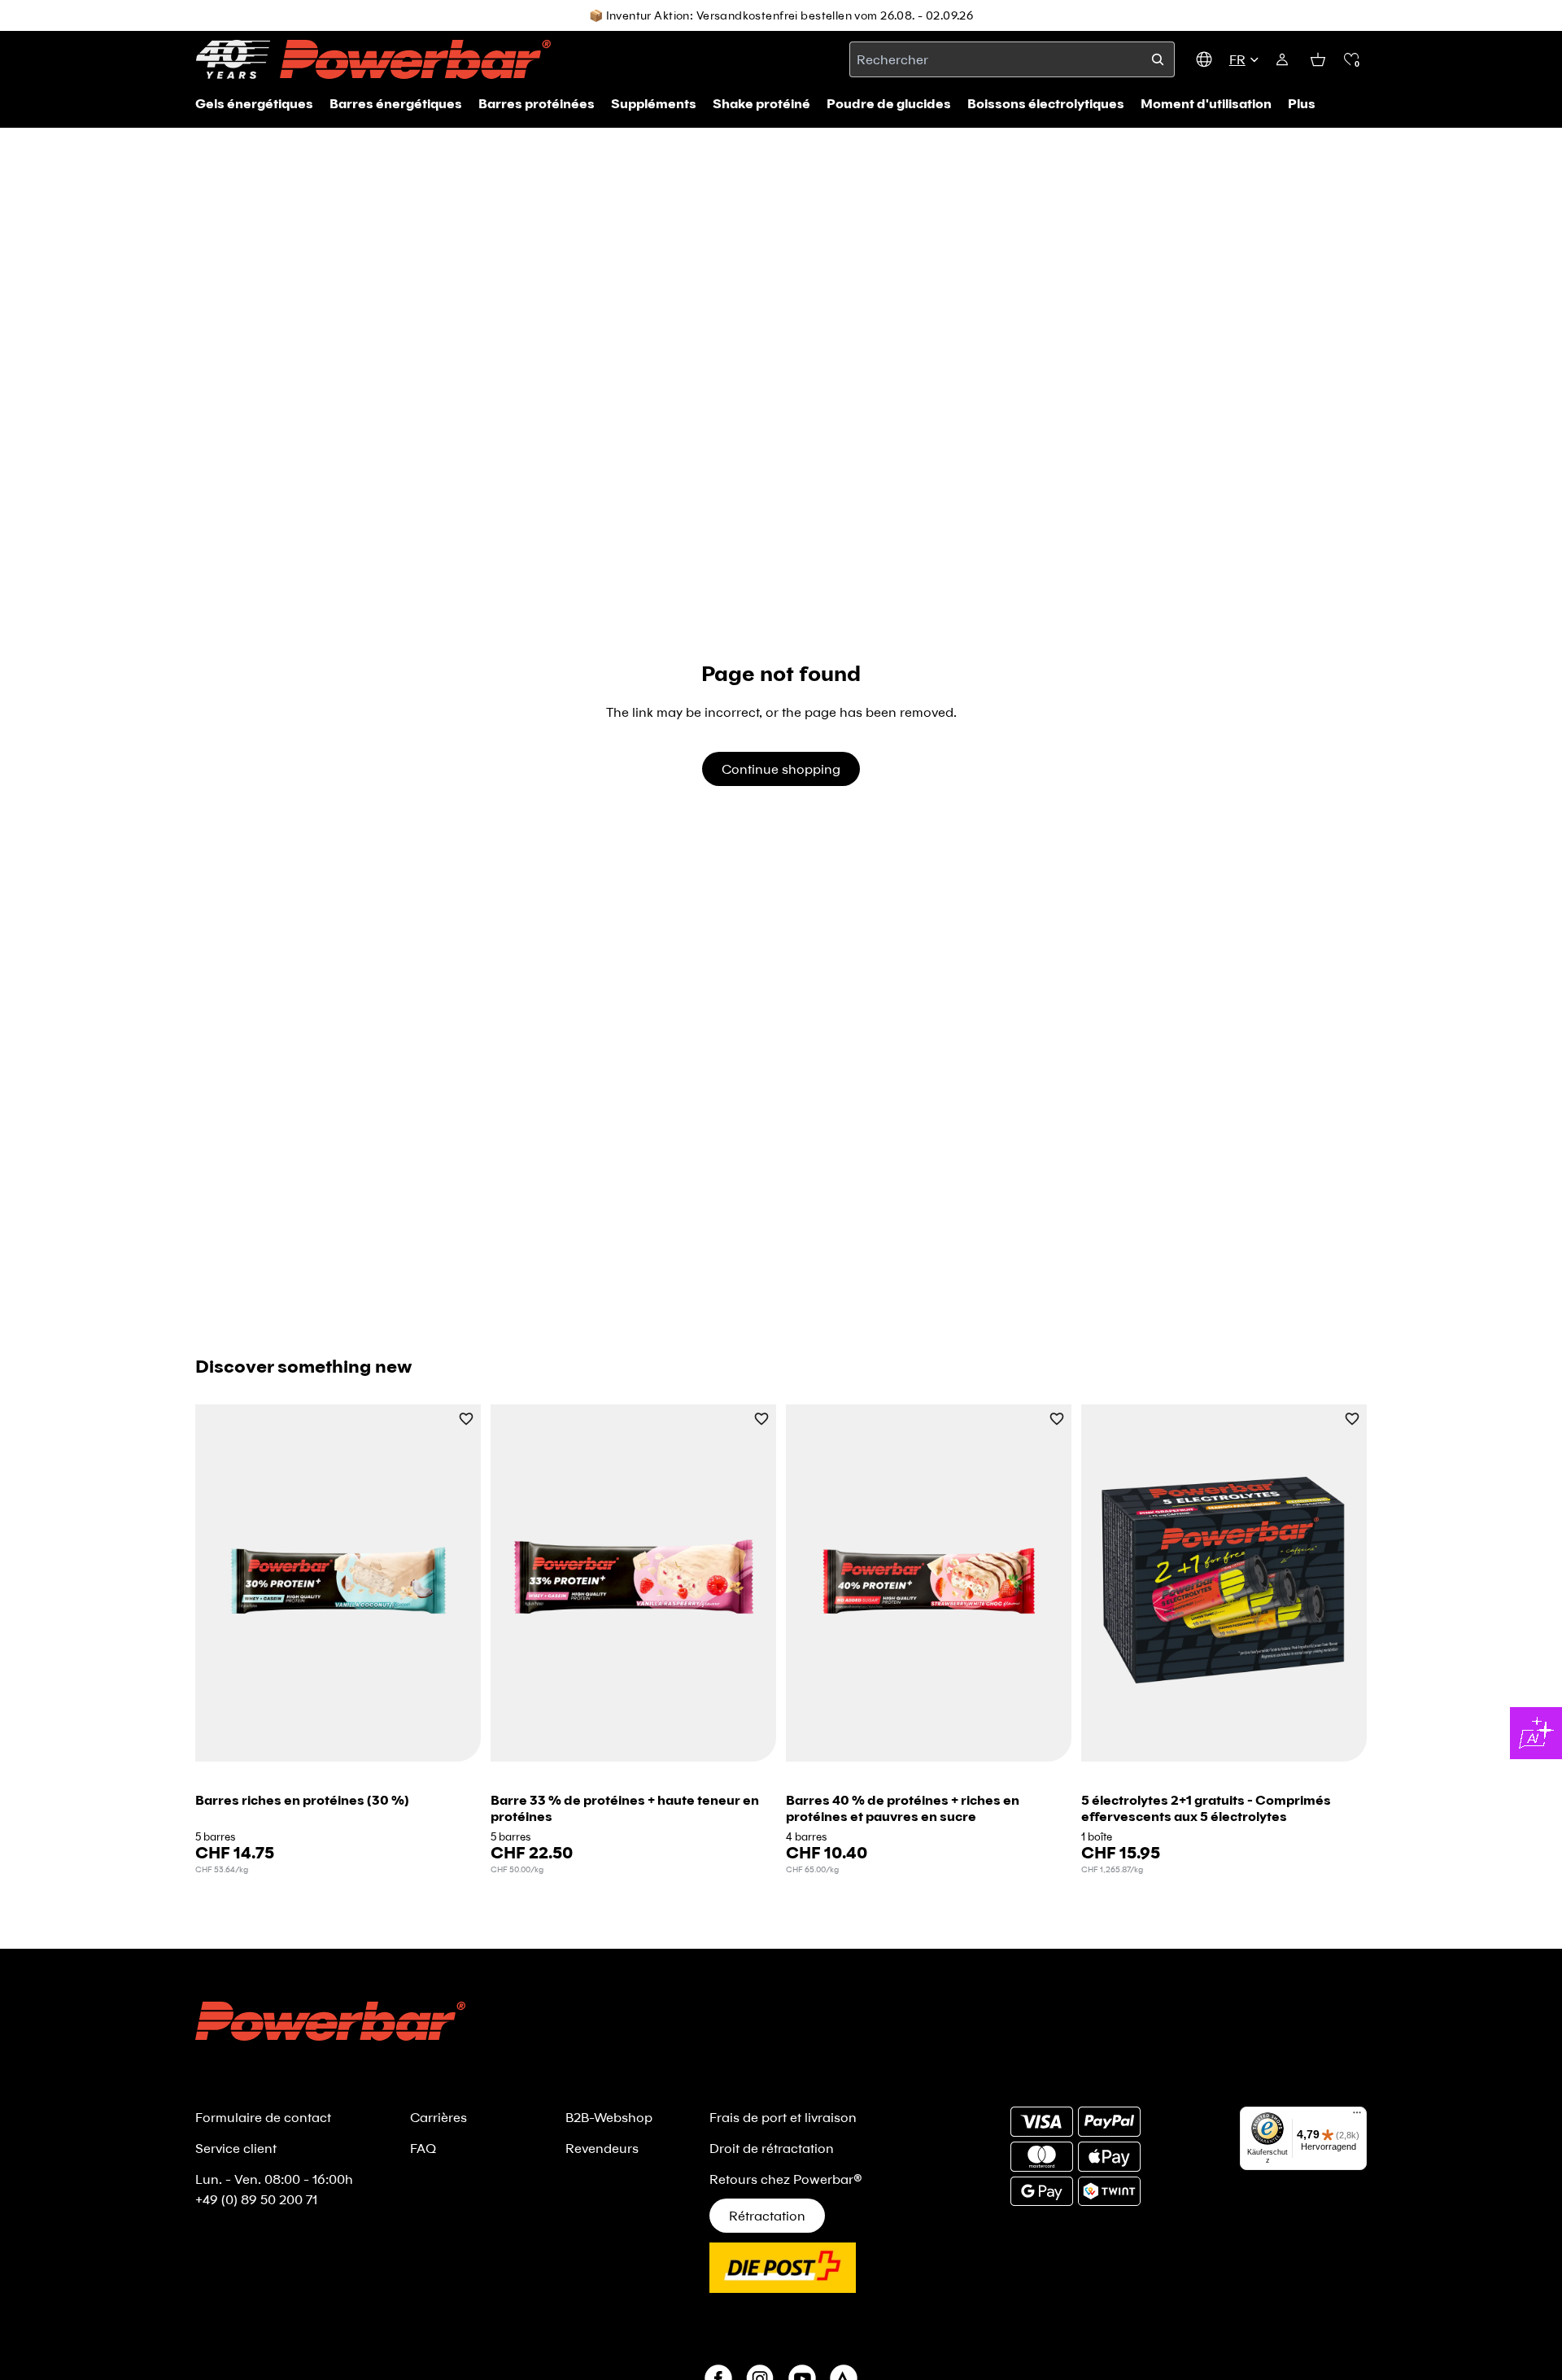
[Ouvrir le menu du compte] (1282, 59)
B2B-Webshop (609, 2117)
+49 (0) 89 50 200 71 (256, 2199)
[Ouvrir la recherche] (1158, 59)
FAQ (423, 2148)
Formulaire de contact (263, 2117)
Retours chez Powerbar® (786, 2179)
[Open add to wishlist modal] (466, 1420)
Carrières (438, 2117)
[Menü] (1357, 2116)
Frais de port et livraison (783, 2117)
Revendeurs (602, 2148)
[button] (1351, 59)
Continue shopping (781, 769)
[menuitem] (1302, 103)
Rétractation (767, 2215)
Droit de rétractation (772, 2148)
